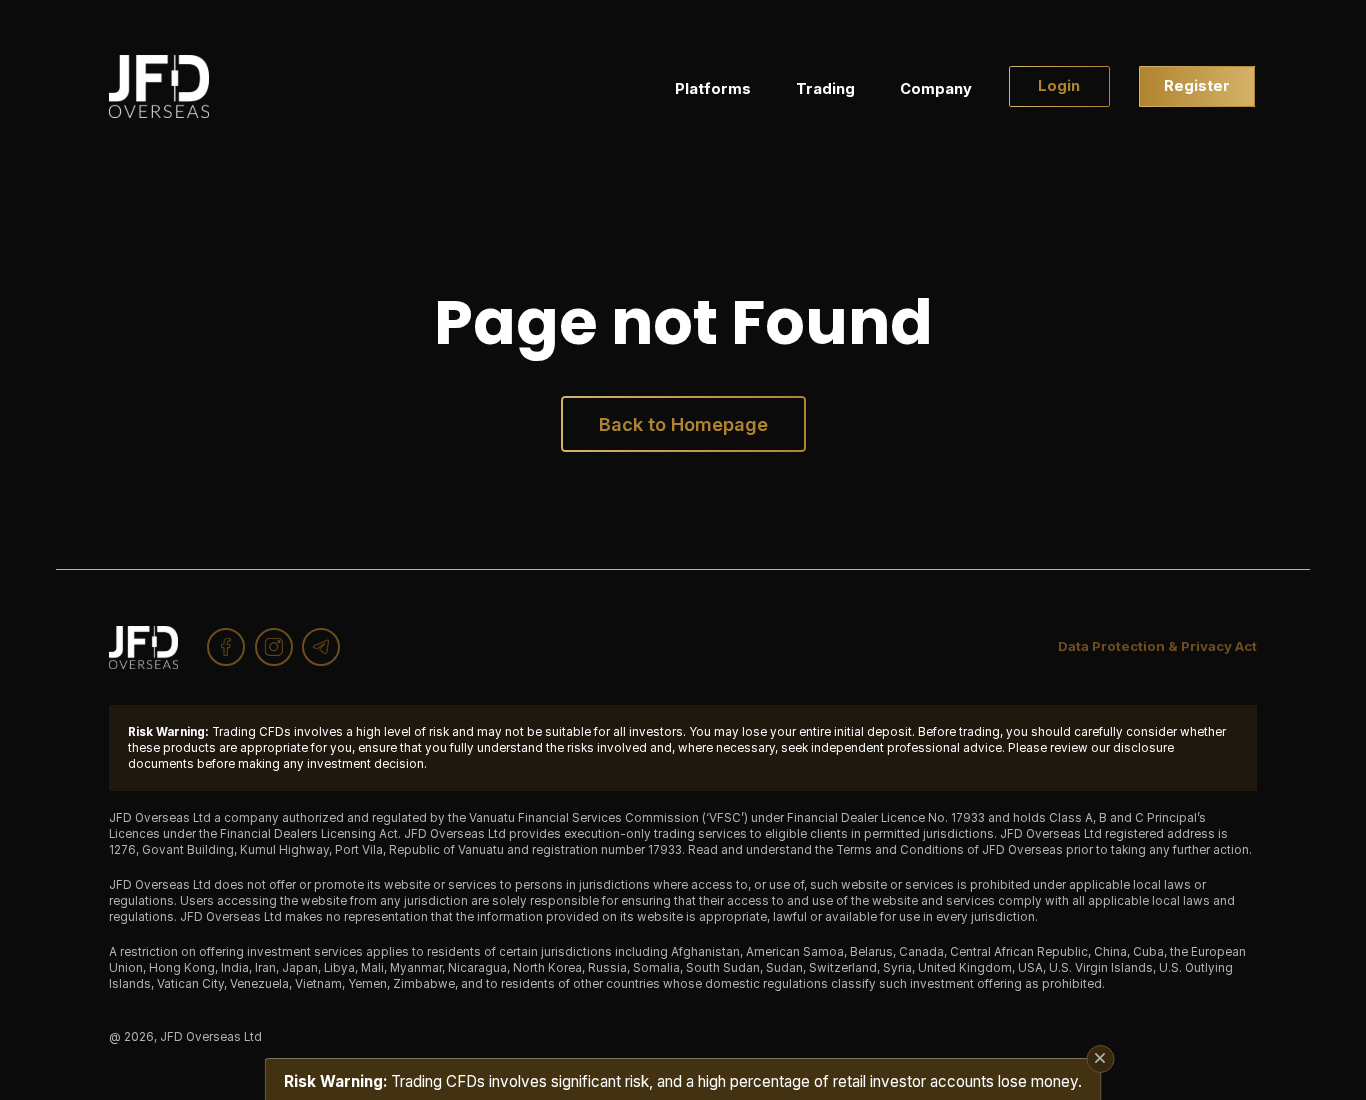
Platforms (713, 89)
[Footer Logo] (143, 647)
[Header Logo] (159, 86)
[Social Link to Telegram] (321, 647)
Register (1197, 86)
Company (936, 89)
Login (1059, 86)
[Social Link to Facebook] (226, 647)
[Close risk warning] (1100, 1059)
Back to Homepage (683, 424)
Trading (825, 89)
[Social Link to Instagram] (274, 647)
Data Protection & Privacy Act (1157, 646)
